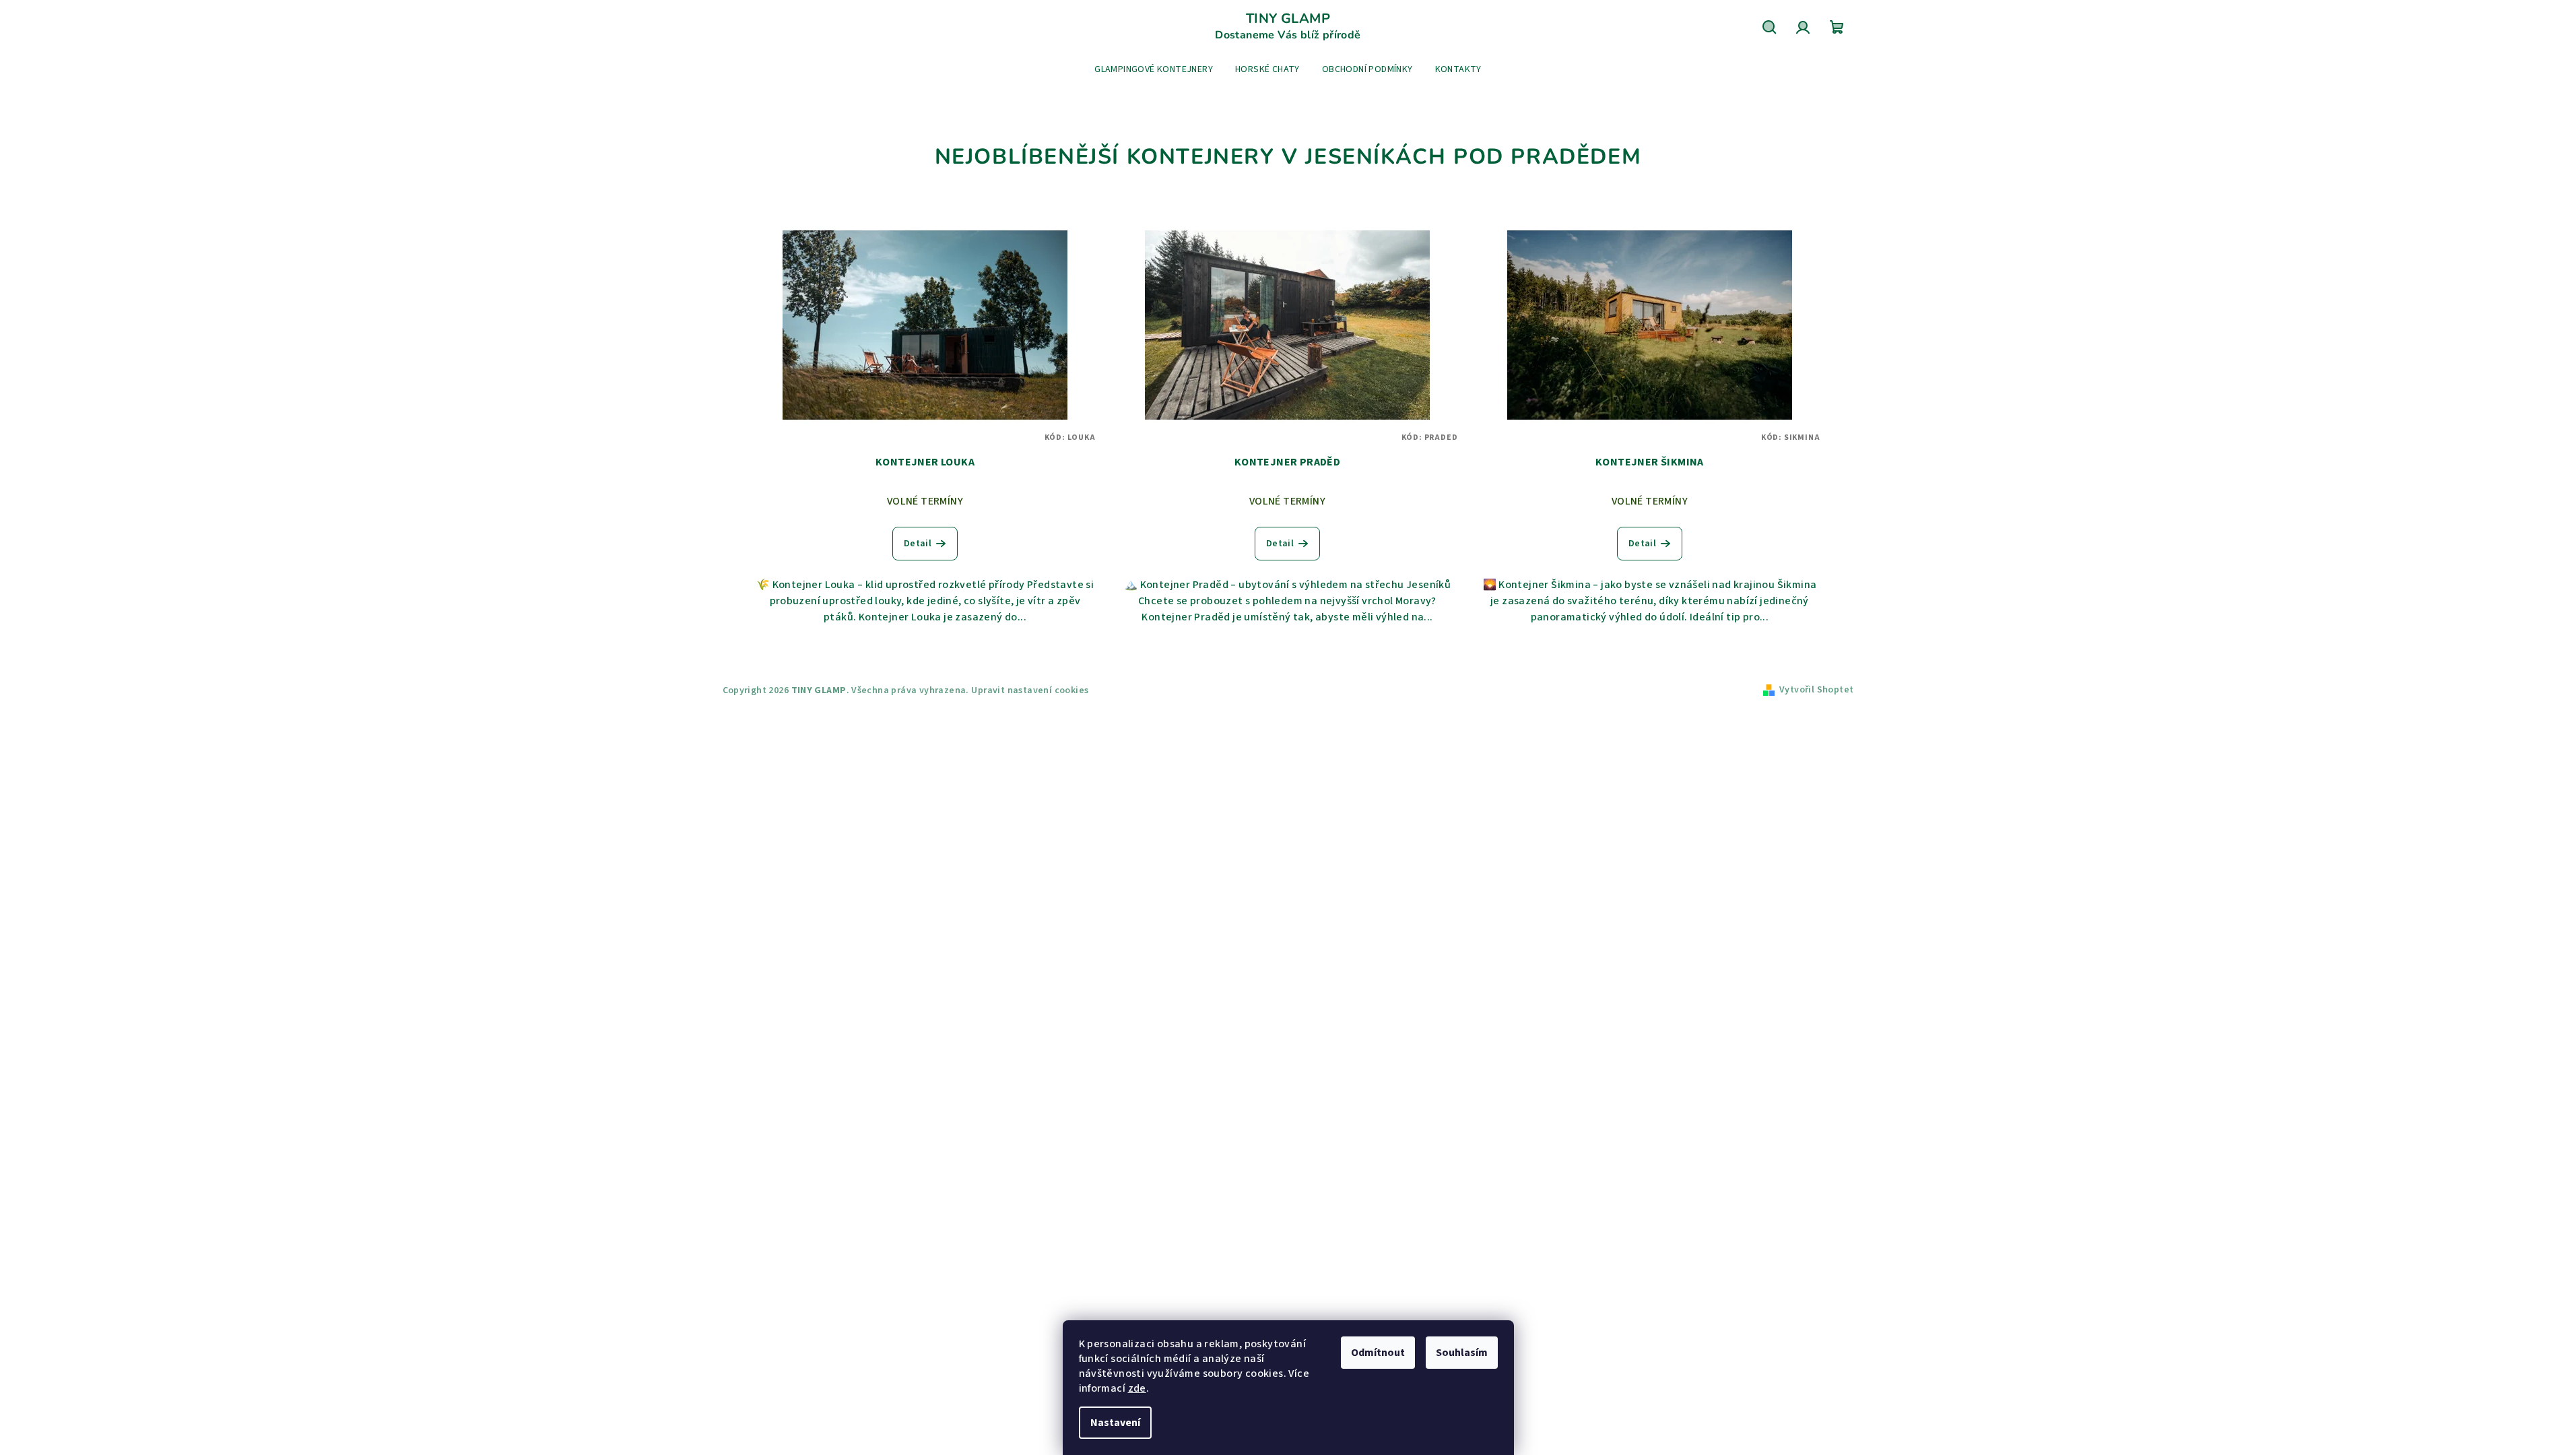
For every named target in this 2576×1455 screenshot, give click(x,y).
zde (1137, 1388)
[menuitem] (1154, 69)
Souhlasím (1462, 1353)
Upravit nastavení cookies (1030, 690)
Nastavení (1115, 1423)
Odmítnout (1378, 1353)
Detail (918, 544)
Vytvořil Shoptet (1816, 690)
